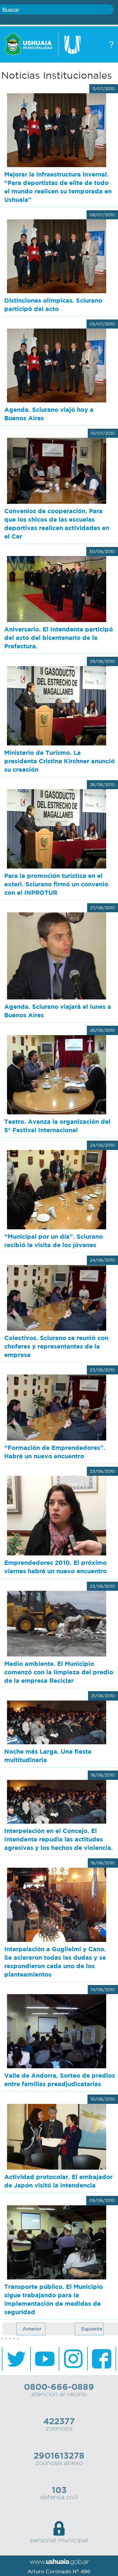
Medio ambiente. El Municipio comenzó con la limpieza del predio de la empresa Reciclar (59, 1672)
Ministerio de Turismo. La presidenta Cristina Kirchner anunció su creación (59, 761)
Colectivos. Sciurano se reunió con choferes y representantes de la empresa (56, 1346)
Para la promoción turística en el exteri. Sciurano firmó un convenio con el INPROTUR (56, 884)
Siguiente (92, 2329)
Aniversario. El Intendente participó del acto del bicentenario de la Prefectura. (59, 638)
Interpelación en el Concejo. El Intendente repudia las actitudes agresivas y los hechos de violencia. (59, 1839)
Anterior (32, 2329)
